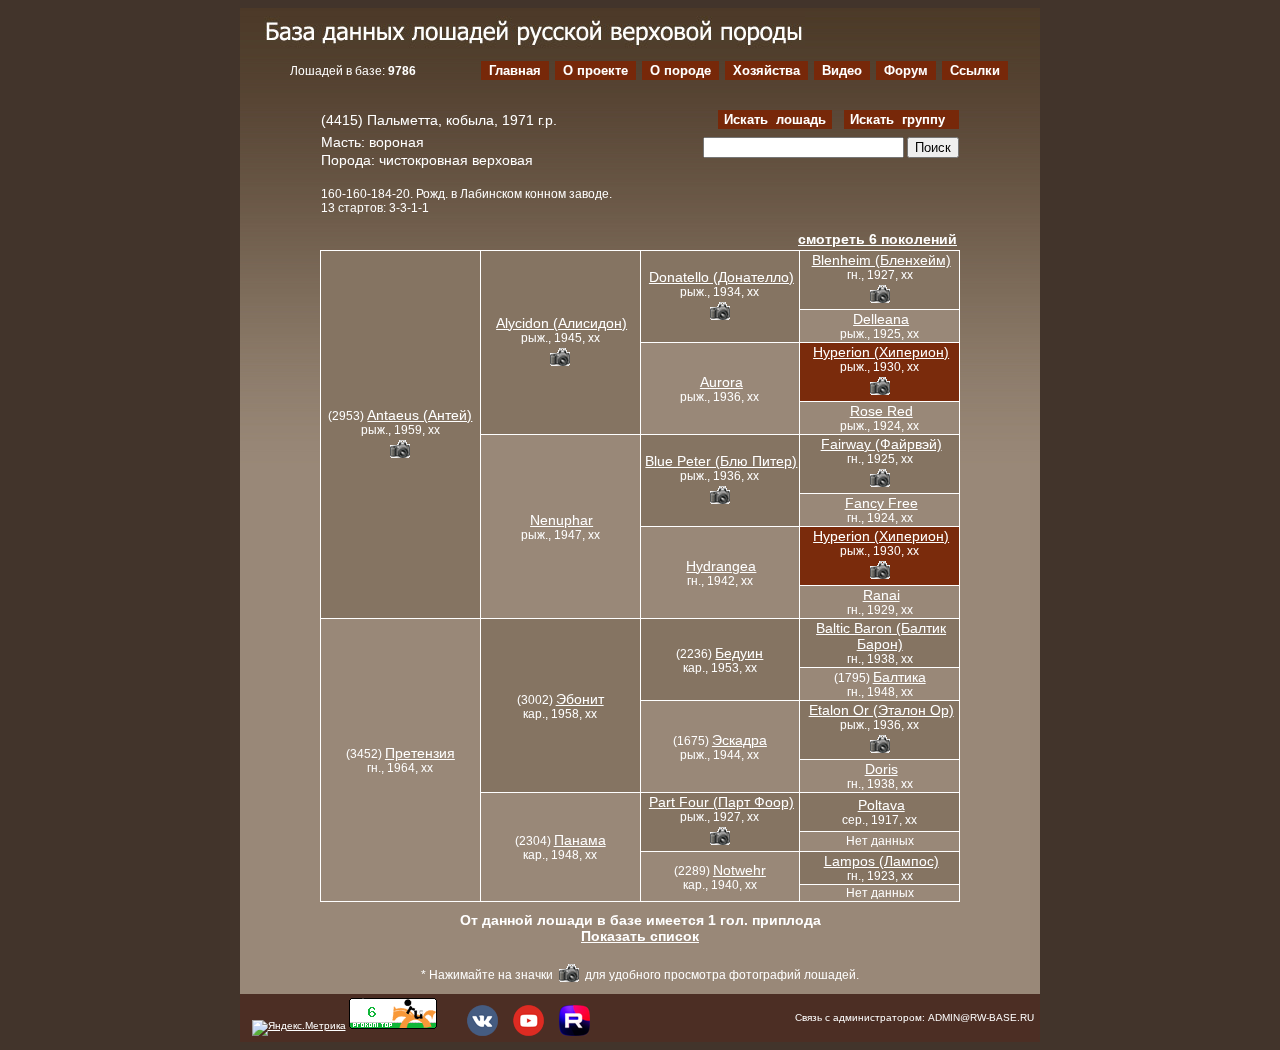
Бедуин (739, 653)
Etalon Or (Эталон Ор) (881, 710)
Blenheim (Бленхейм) (881, 260)
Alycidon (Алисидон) (561, 323)
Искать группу (901, 119)
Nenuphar (561, 520)
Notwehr (739, 870)
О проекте (595, 70)
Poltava (881, 805)
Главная (515, 70)
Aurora (721, 382)
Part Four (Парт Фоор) (721, 802)
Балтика (899, 677)
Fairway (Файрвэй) (881, 444)
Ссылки (975, 70)
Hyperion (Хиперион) (881, 352)
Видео (842, 70)
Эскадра (739, 740)
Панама (580, 840)
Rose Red (881, 411)
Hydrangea (721, 566)
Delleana (881, 319)
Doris (881, 769)
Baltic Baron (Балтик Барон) (881, 636)
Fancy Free (881, 503)
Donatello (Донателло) (721, 277)
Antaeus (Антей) (419, 415)
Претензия (420, 753)
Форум (906, 70)
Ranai (881, 595)
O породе (680, 70)
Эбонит (580, 699)
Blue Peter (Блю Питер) (721, 461)
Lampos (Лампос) (881, 861)
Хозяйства (766, 70)
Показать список (640, 936)
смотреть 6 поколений (877, 239)
